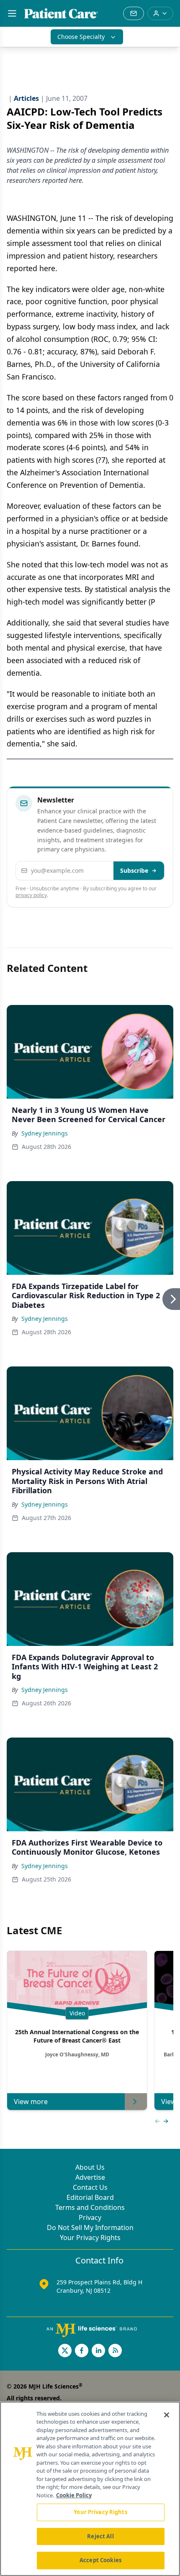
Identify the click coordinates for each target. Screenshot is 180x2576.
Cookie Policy (74, 2495)
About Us (90, 2167)
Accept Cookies (100, 2560)
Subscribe (134, 870)
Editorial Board (90, 2197)
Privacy (90, 2217)
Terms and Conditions (90, 2207)
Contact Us (90, 2187)
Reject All (100, 2536)
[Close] (167, 2415)
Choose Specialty (81, 37)
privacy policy (31, 895)
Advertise (90, 2177)
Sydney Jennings (45, 1133)
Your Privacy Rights (90, 2238)
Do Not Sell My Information (90, 2227)
